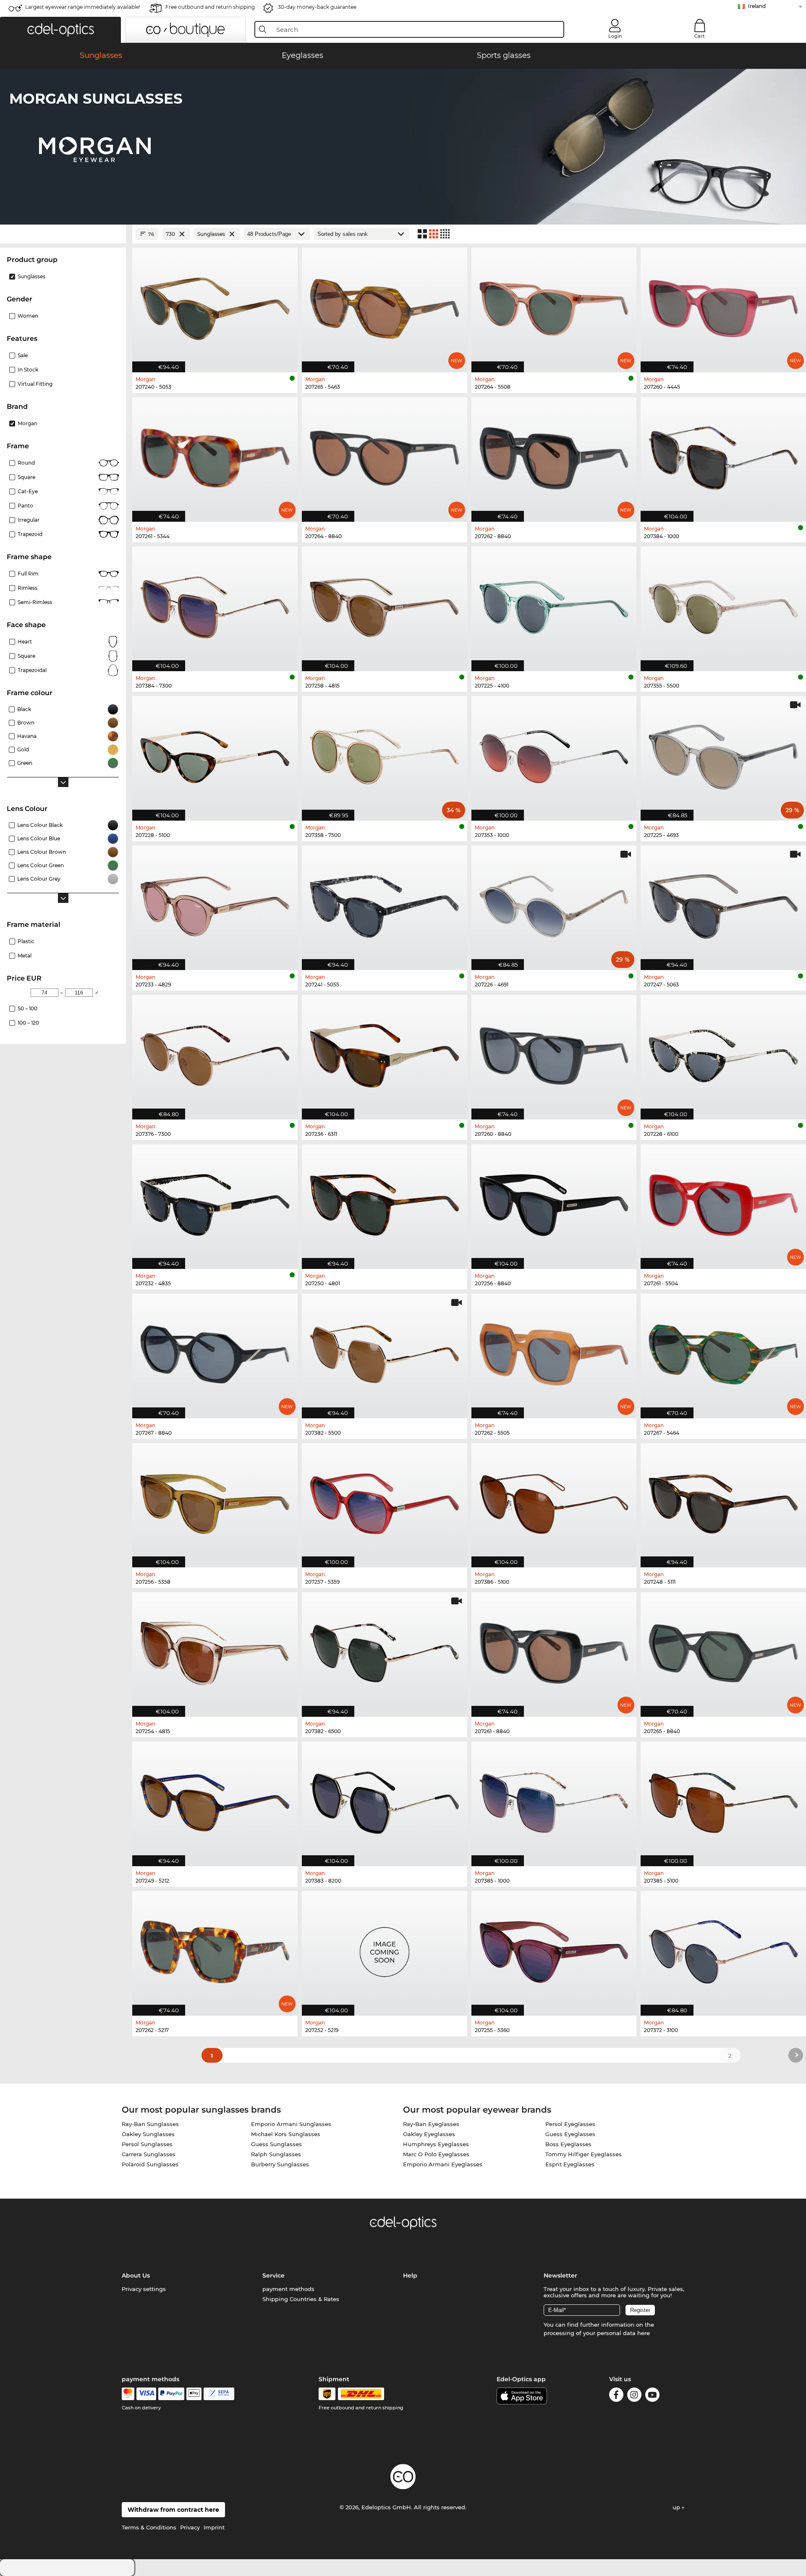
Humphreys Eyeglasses (436, 2144)
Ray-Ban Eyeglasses (431, 2124)
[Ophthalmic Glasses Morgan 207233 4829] (215, 903)
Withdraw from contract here (173, 2510)
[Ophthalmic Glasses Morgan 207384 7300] (215, 604)
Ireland (757, 6)
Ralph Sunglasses (276, 2154)
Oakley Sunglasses (148, 2134)
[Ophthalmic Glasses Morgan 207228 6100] (723, 1053)
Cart (700, 36)
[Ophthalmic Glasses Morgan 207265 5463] (385, 306)
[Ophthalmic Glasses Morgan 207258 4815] (385, 604)
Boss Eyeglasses (568, 2144)
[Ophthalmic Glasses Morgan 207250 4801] (385, 1202)
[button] (60, 30)
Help (410, 2275)
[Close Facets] (63, 234)
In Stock (28, 370)
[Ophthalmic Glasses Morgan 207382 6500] (385, 1650)
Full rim (28, 574)
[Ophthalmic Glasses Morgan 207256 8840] (554, 1202)
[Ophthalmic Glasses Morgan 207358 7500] (385, 754)
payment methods (288, 2289)
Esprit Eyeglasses (570, 2164)
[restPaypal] (171, 2394)
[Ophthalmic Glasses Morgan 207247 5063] (723, 903)
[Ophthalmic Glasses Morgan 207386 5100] (554, 1501)
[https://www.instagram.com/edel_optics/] (634, 2396)
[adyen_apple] (194, 2394)
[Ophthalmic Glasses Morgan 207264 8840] (385, 455)
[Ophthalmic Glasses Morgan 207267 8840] (215, 1352)
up (677, 2507)
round (26, 463)
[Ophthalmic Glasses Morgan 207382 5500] (385, 1352)
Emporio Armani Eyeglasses (443, 2164)
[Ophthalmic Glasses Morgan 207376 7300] (215, 1053)
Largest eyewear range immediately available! (83, 7)
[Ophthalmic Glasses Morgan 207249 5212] (215, 1799)
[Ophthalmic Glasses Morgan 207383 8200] (385, 1799)
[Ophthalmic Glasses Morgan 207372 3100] (723, 1949)
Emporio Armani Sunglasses (291, 2124)
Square (26, 477)
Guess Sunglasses (276, 2144)
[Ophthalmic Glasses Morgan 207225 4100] (554, 604)
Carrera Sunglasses (149, 2154)
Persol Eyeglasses (570, 2124)
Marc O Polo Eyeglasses (436, 2154)
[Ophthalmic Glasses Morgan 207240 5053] (215, 306)
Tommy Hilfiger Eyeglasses (584, 2154)
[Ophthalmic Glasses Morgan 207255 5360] (554, 1949)
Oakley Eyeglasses (429, 2134)
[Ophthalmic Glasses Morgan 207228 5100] (215, 754)
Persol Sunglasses (147, 2144)
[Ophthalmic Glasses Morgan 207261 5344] (215, 455)
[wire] (219, 2394)
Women (28, 316)
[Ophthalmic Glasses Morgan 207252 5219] (385, 1949)
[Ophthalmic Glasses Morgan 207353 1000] (554, 754)
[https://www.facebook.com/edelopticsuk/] (616, 2396)
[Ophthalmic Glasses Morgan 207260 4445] (723, 306)
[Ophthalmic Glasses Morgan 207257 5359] (385, 1501)
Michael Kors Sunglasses (286, 2134)
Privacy (190, 2527)
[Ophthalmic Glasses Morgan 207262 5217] (215, 1949)
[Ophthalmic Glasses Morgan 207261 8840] (554, 1650)
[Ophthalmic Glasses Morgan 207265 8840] (723, 1650)
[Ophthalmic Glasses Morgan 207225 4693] (723, 754)
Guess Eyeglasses (570, 2134)
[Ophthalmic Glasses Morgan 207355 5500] (723, 604)
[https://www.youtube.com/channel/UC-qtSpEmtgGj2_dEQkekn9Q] (652, 2396)
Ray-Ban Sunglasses (150, 2124)
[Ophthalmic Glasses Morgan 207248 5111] (723, 1501)
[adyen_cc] (128, 2394)
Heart (25, 642)
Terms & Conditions (149, 2527)
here (644, 2333)
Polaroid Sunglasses (150, 2164)
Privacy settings (144, 2289)
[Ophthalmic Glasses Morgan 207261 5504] (723, 1202)
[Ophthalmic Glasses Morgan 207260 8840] (554, 1053)
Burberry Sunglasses (280, 2164)
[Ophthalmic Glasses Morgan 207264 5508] (554, 306)
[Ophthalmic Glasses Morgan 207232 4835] (215, 1202)
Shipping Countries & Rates (301, 2299)
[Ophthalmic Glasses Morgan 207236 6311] (385, 1053)
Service (273, 2275)
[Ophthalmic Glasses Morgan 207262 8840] (554, 455)
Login (615, 36)
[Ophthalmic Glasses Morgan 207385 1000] (554, 1799)
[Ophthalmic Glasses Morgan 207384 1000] (723, 455)
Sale (23, 355)
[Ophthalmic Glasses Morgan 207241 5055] (385, 903)
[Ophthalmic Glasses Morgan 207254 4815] (215, 1650)
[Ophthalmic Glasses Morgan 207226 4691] (554, 903)
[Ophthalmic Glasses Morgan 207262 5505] (554, 1352)
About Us (136, 2275)
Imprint (214, 2527)
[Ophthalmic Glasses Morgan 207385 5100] (723, 1799)
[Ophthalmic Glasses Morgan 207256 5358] (215, 1501)
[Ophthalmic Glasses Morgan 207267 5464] (723, 1352)
